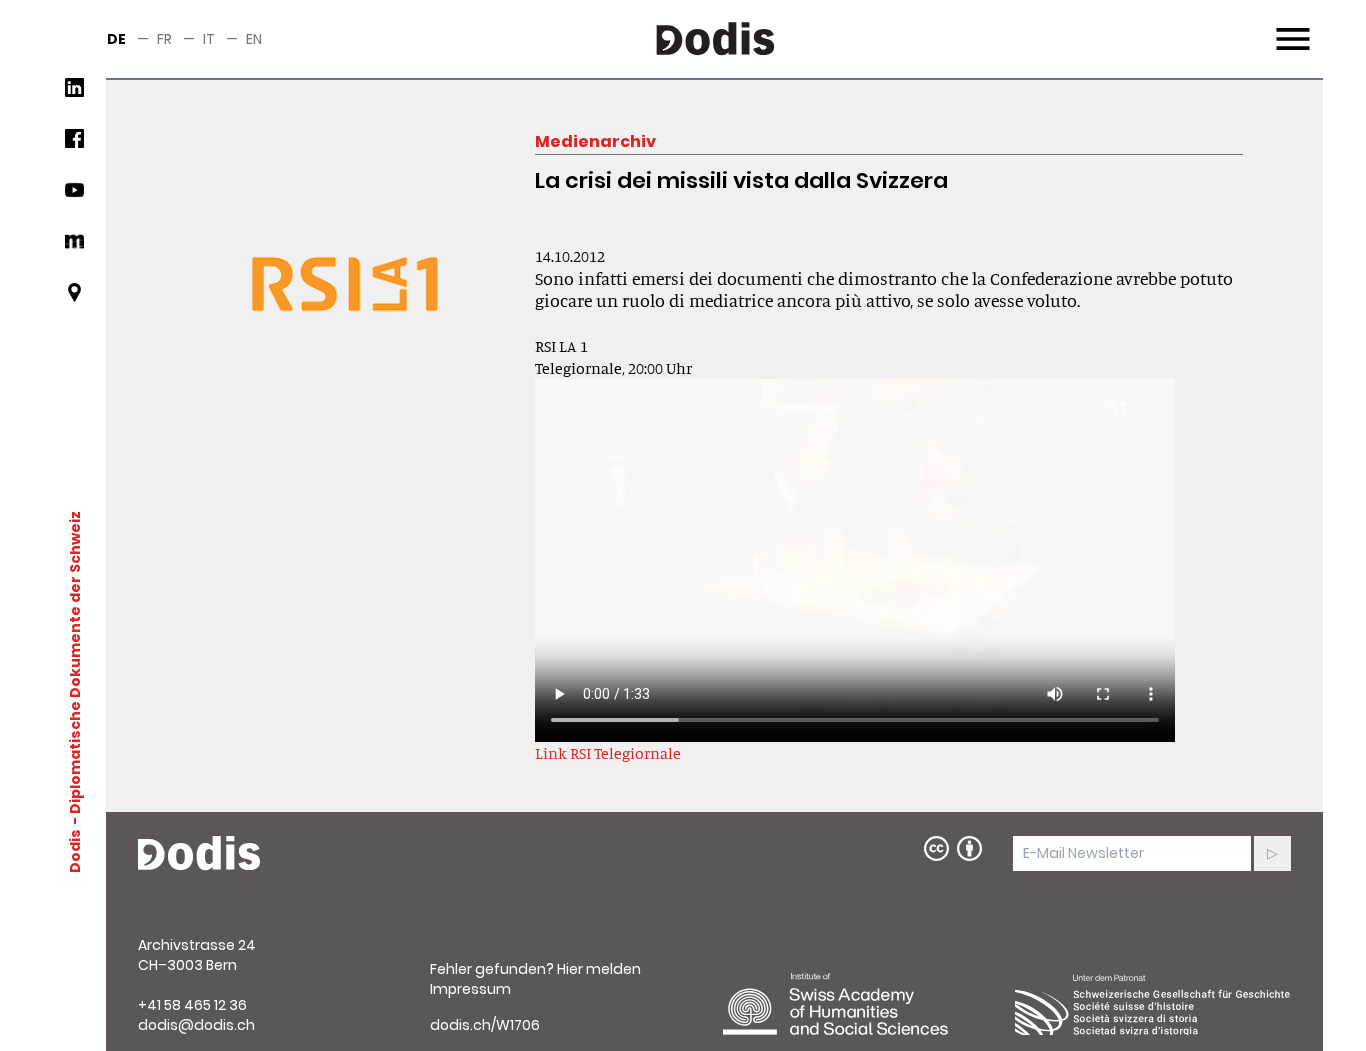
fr (164, 39)
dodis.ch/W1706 (485, 1025)
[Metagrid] (74, 249)
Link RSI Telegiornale (608, 753)
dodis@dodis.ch (196, 1025)
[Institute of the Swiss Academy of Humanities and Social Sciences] (861, 1004)
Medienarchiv (595, 141)
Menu (1290, 27)
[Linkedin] (74, 95)
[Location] (74, 300)
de (116, 39)
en (254, 39)
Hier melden (599, 969)
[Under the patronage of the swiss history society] (1153, 1004)
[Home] (199, 854)
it (209, 39)
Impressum (470, 989)
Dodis (75, 851)
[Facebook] (74, 146)
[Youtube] (74, 197)
